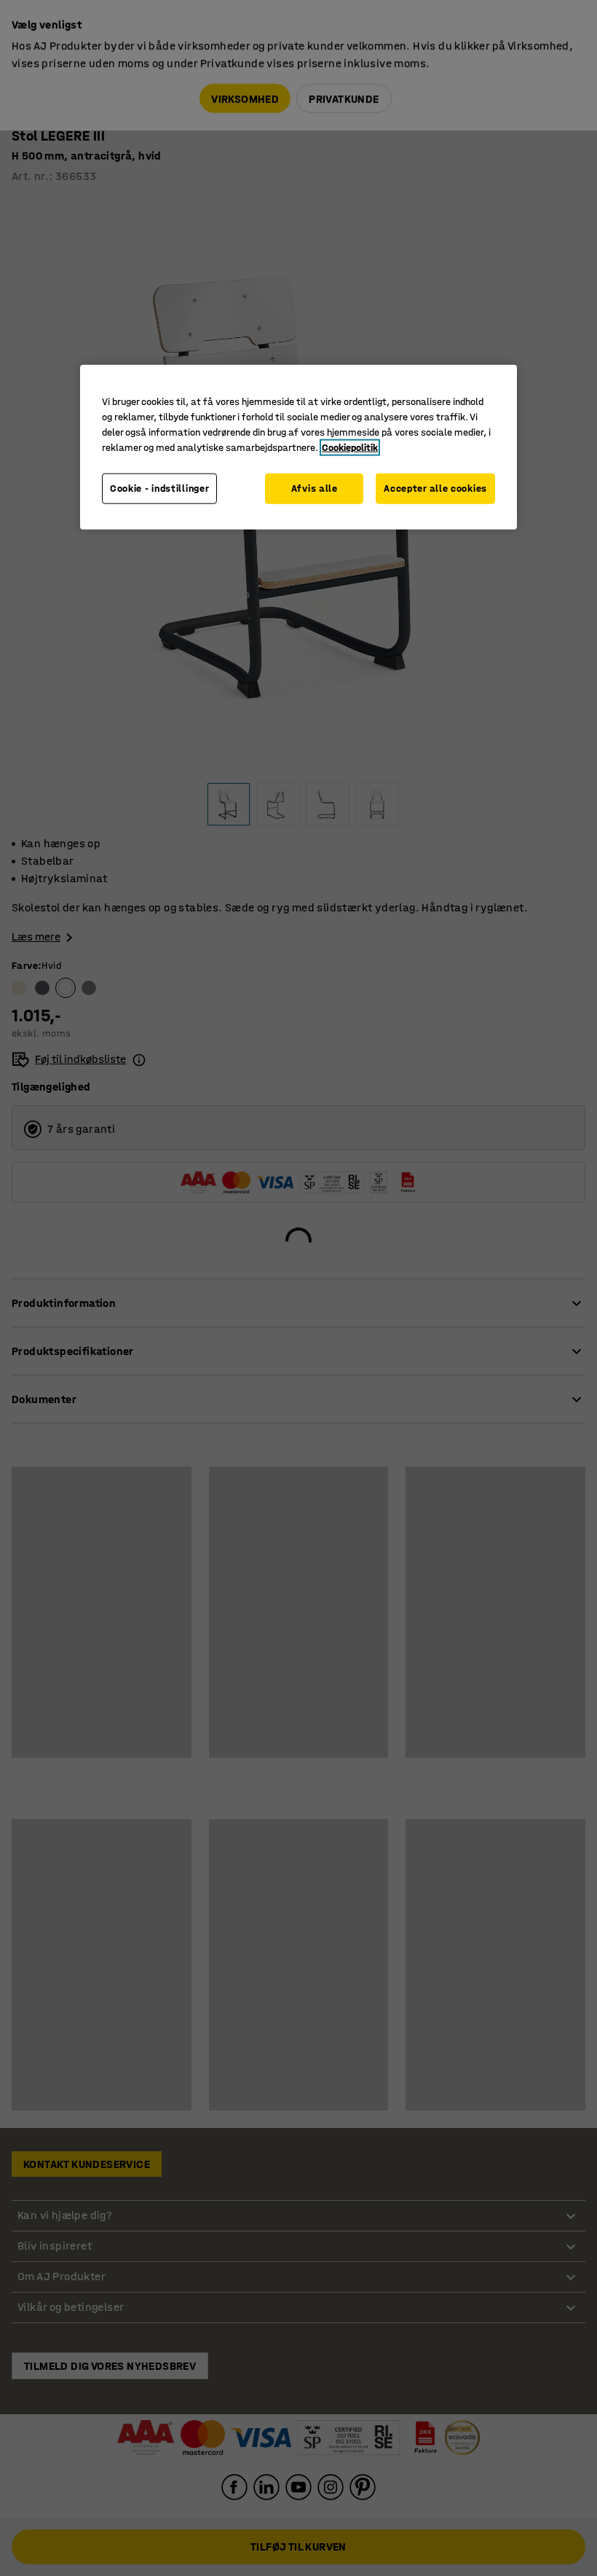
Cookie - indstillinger (159, 488)
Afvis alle (315, 488)
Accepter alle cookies (435, 488)
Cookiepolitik (350, 448)
